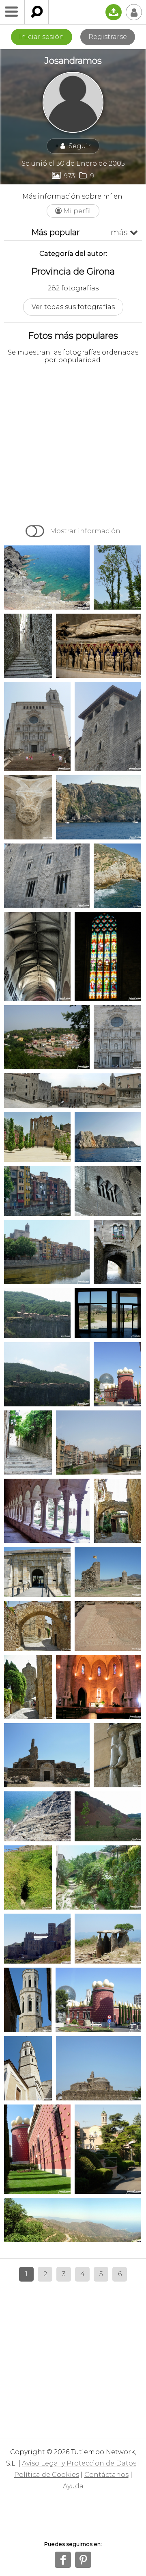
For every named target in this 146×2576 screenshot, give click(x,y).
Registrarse (108, 37)
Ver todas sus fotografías (73, 307)
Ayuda (73, 2486)
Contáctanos (106, 2475)
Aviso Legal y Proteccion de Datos (79, 2463)
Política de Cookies (47, 2475)
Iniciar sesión (42, 37)
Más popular (56, 232)
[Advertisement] (73, 443)
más (124, 232)
